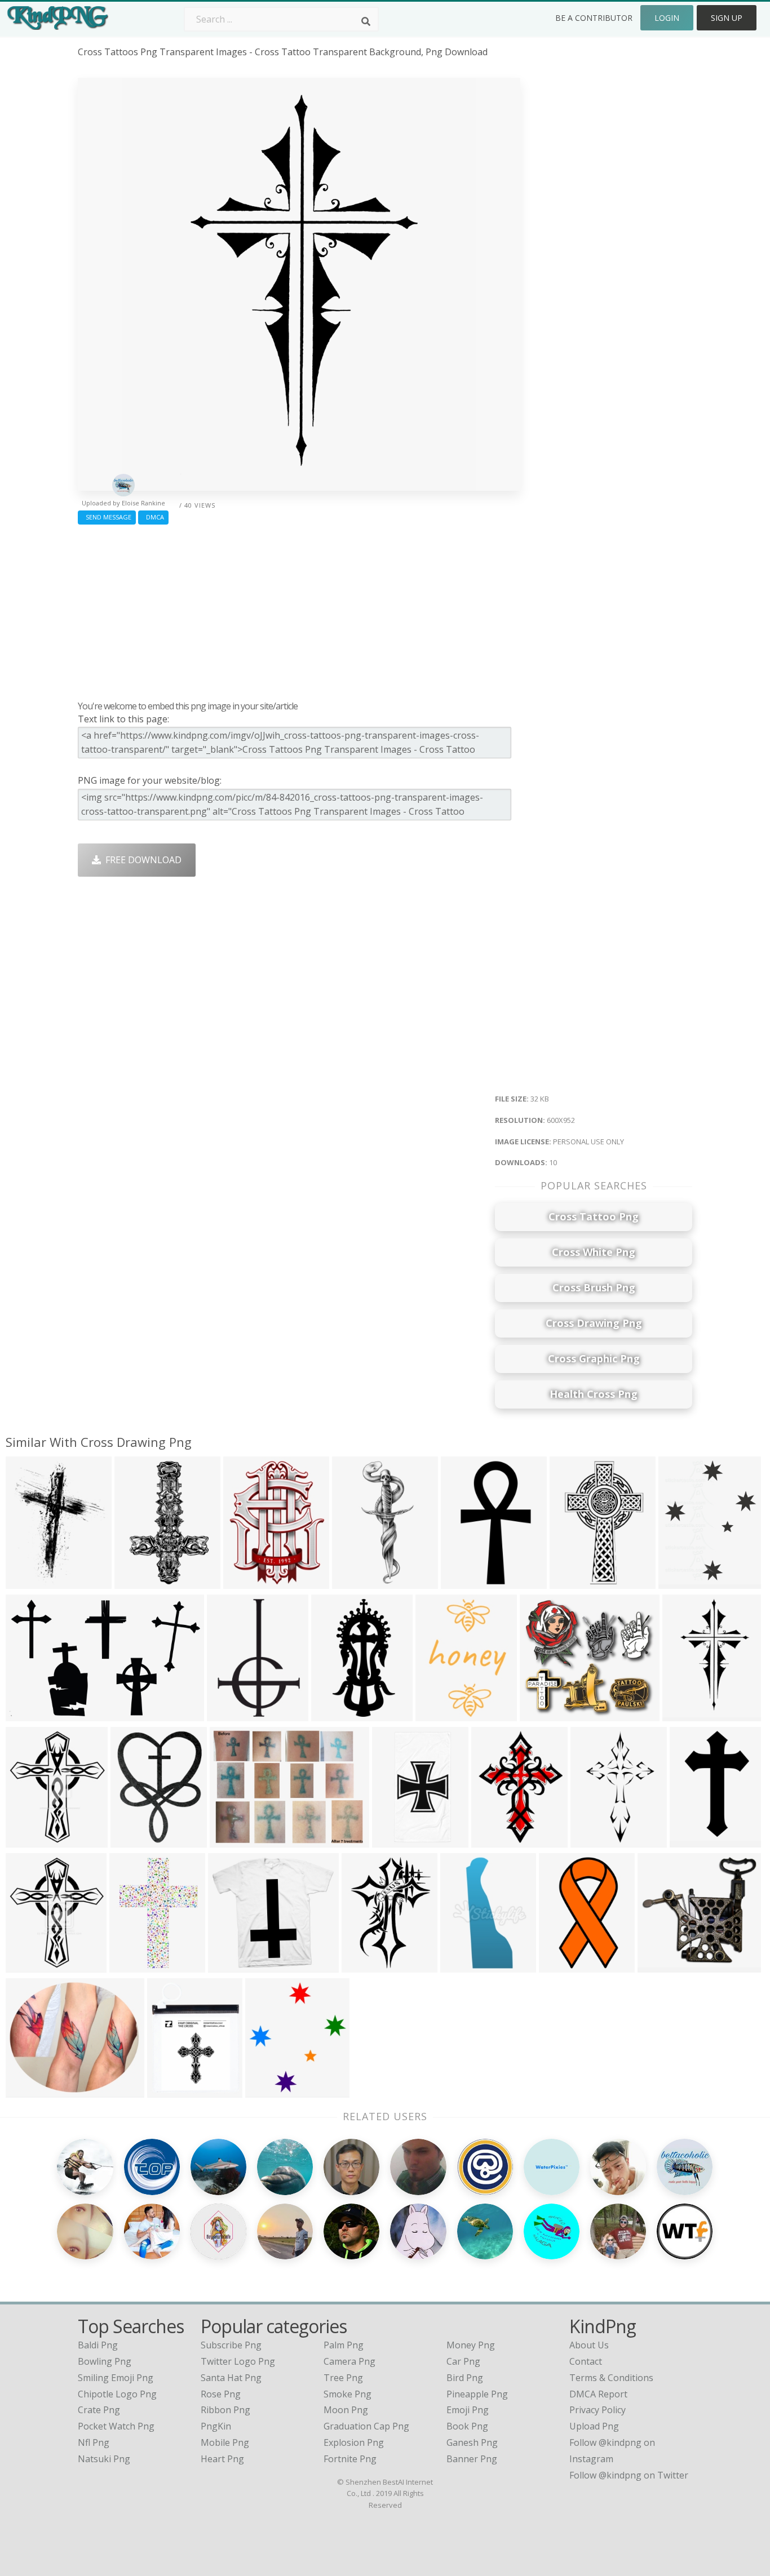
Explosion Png (354, 2442)
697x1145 (693, 1840)
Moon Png (346, 2410)
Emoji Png (468, 2410)
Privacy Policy (598, 2410)
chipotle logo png (117, 2394)
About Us (589, 2345)
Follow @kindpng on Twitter (629, 2475)
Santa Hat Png (231, 2378)
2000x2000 (31, 1714)
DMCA (153, 517)
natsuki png (104, 2459)
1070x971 (543, 1714)
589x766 (244, 1581)
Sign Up (727, 18)
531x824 (136, 1581)
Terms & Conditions (611, 2378)
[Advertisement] (299, 610)
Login (667, 18)
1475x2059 (367, 1965)
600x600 (393, 1840)
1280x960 (355, 1581)
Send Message (107, 517)
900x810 (27, 1840)
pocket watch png (116, 2426)
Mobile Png (225, 2442)
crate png (99, 2410)
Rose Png (221, 2394)
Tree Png (343, 2378)
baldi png (98, 2345)
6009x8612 (233, 1714)
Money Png (471, 2345)
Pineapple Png (477, 2394)
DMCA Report (598, 2394)
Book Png (467, 2426)
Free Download (141, 860)
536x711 (132, 1840)
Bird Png (465, 2378)
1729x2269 (684, 1581)
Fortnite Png (350, 2459)
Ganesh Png (472, 2442)
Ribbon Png (225, 2410)
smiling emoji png (116, 2378)
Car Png (463, 2361)
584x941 (592, 1840)
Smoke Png (348, 2394)
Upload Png (594, 2426)
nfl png (94, 2442)
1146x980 (29, 2090)
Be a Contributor (594, 18)
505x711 (130, 1965)
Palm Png (344, 2345)
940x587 (461, 1965)
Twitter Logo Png (238, 2361)
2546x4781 (337, 1714)
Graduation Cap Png (366, 2426)
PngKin (216, 2426)
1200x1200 (173, 2090)
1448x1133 (235, 1840)
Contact (586, 2361)
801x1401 (464, 1581)
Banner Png (472, 2459)
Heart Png (222, 2459)
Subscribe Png (231, 2345)
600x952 (683, 1714)
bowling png (105, 2361)
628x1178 (562, 1965)
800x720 (27, 1965)
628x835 (492, 1840)
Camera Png (349, 2361)
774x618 (27, 1581)
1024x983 (573, 1581)
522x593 (266, 2090)
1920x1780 (234, 1965)
